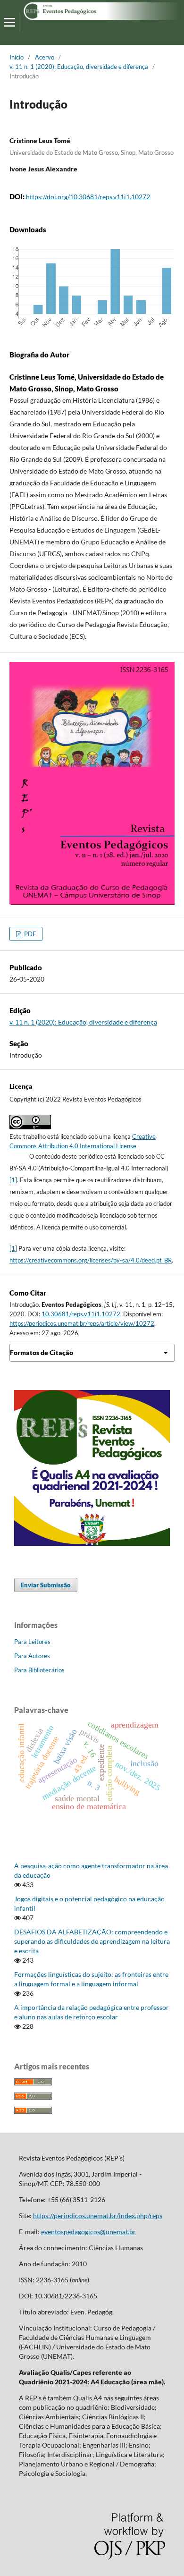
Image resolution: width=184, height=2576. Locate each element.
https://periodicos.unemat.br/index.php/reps (98, 2216)
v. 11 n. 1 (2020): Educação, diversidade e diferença (79, 67)
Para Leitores (32, 1642)
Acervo (45, 57)
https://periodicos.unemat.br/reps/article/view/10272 (82, 1323)
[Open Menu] (9, 22)
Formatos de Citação (42, 1352)
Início (17, 57)
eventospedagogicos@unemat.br (88, 2232)
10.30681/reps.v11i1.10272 (81, 1314)
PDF (29, 934)
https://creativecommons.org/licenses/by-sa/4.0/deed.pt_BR (91, 1260)
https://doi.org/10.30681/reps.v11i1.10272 (88, 197)
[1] (13, 1180)
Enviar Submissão (46, 1585)
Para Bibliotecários (39, 1670)
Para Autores (32, 1656)
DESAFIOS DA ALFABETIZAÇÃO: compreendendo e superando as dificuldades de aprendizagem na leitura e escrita (92, 1941)
